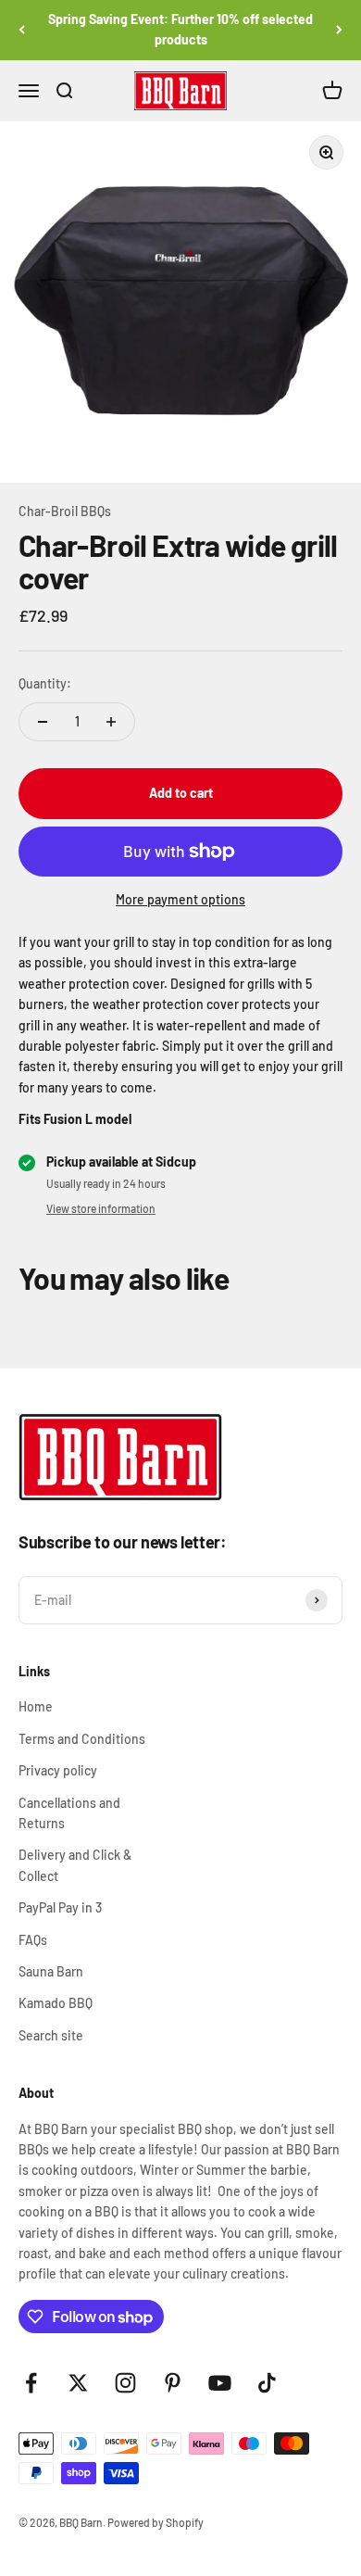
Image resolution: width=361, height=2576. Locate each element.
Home (36, 1706)
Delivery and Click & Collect (75, 1865)
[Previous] (22, 30)
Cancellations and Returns (69, 1813)
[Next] (339, 30)
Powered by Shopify (156, 2522)
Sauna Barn (51, 1971)
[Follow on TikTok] (267, 2383)
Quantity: (45, 683)
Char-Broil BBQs (65, 511)
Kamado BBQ (56, 2003)
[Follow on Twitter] (78, 2383)
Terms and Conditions (82, 1739)
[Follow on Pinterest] (173, 2383)
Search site (51, 2035)
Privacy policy (58, 1770)
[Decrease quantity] (43, 722)
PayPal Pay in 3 (60, 1907)
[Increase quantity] (111, 722)
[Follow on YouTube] (220, 2383)
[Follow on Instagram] (125, 2383)
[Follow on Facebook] (31, 2383)
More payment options (180, 899)
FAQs (33, 1940)
